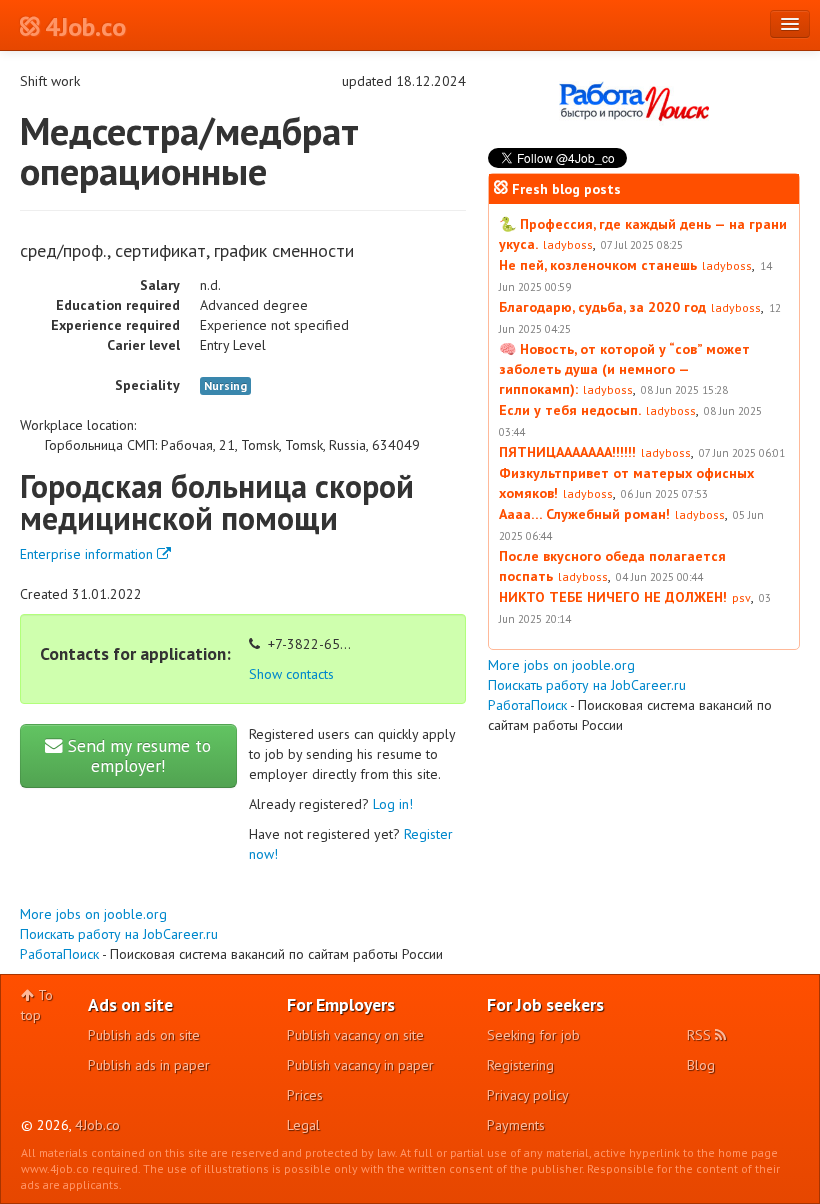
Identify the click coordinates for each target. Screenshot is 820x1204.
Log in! (393, 804)
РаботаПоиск (59, 954)
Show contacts (291, 674)
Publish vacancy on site (355, 1035)
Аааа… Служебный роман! (584, 514)
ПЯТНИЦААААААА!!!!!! (567, 452)
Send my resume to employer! (137, 755)
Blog (701, 1065)
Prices (305, 1095)
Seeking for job (533, 1035)
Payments (516, 1125)
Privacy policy (528, 1095)
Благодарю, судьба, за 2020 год (602, 307)
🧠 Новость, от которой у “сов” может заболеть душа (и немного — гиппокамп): (624, 369)
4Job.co (97, 1125)
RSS (701, 1035)
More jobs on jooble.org (93, 914)
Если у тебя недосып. (570, 410)
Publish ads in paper (149, 1065)
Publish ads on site (144, 1035)
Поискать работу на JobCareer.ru (119, 934)
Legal (303, 1125)
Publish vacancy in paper (360, 1065)
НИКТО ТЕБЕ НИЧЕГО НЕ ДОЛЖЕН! (613, 597)
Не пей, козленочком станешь (598, 265)
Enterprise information (88, 554)
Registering (520, 1065)
